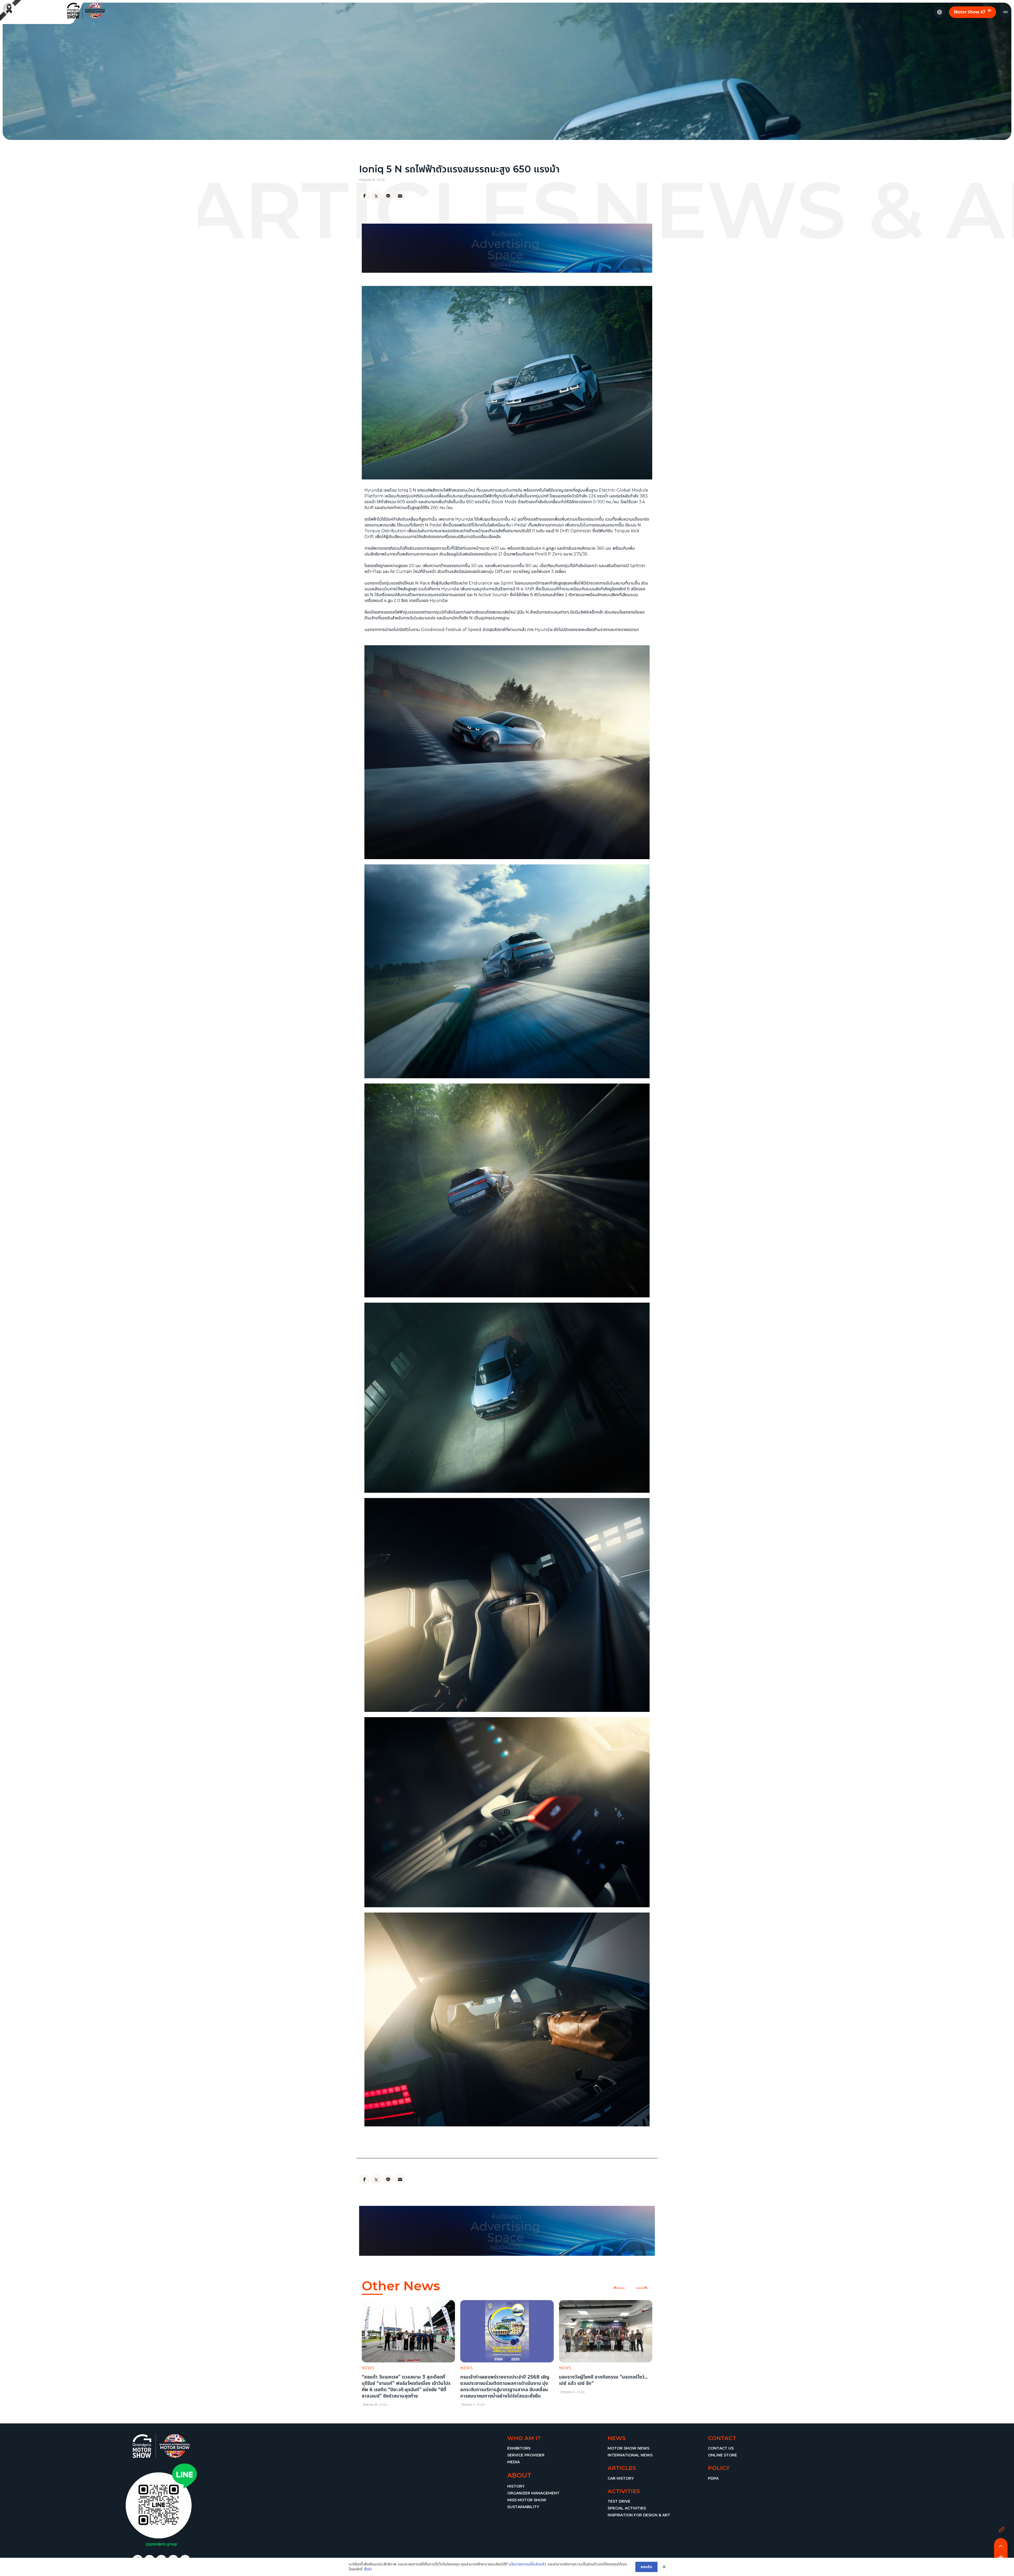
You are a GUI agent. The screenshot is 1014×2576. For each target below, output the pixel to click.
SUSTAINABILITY (523, 2507)
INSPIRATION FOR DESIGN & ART (639, 2515)
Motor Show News (628, 2448)
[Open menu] (1006, 12)
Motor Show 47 (973, 11)
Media (513, 2462)
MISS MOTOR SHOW (527, 2500)
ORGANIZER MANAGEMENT (533, 2493)
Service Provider (526, 2455)
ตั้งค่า (368, 2569)
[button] (365, 2350)
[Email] (400, 196)
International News (630, 2455)
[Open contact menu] (1002, 2530)
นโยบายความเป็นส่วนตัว (527, 2564)
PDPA (713, 2478)
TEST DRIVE (619, 2501)
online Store (722, 2455)
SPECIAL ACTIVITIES (627, 2508)
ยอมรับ (646, 2567)
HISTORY (516, 2486)
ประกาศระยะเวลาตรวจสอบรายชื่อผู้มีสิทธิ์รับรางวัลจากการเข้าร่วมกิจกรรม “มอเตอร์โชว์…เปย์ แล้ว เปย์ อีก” (504, 2383)
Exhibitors (519, 2448)
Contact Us (721, 2448)
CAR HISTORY (621, 2478)
